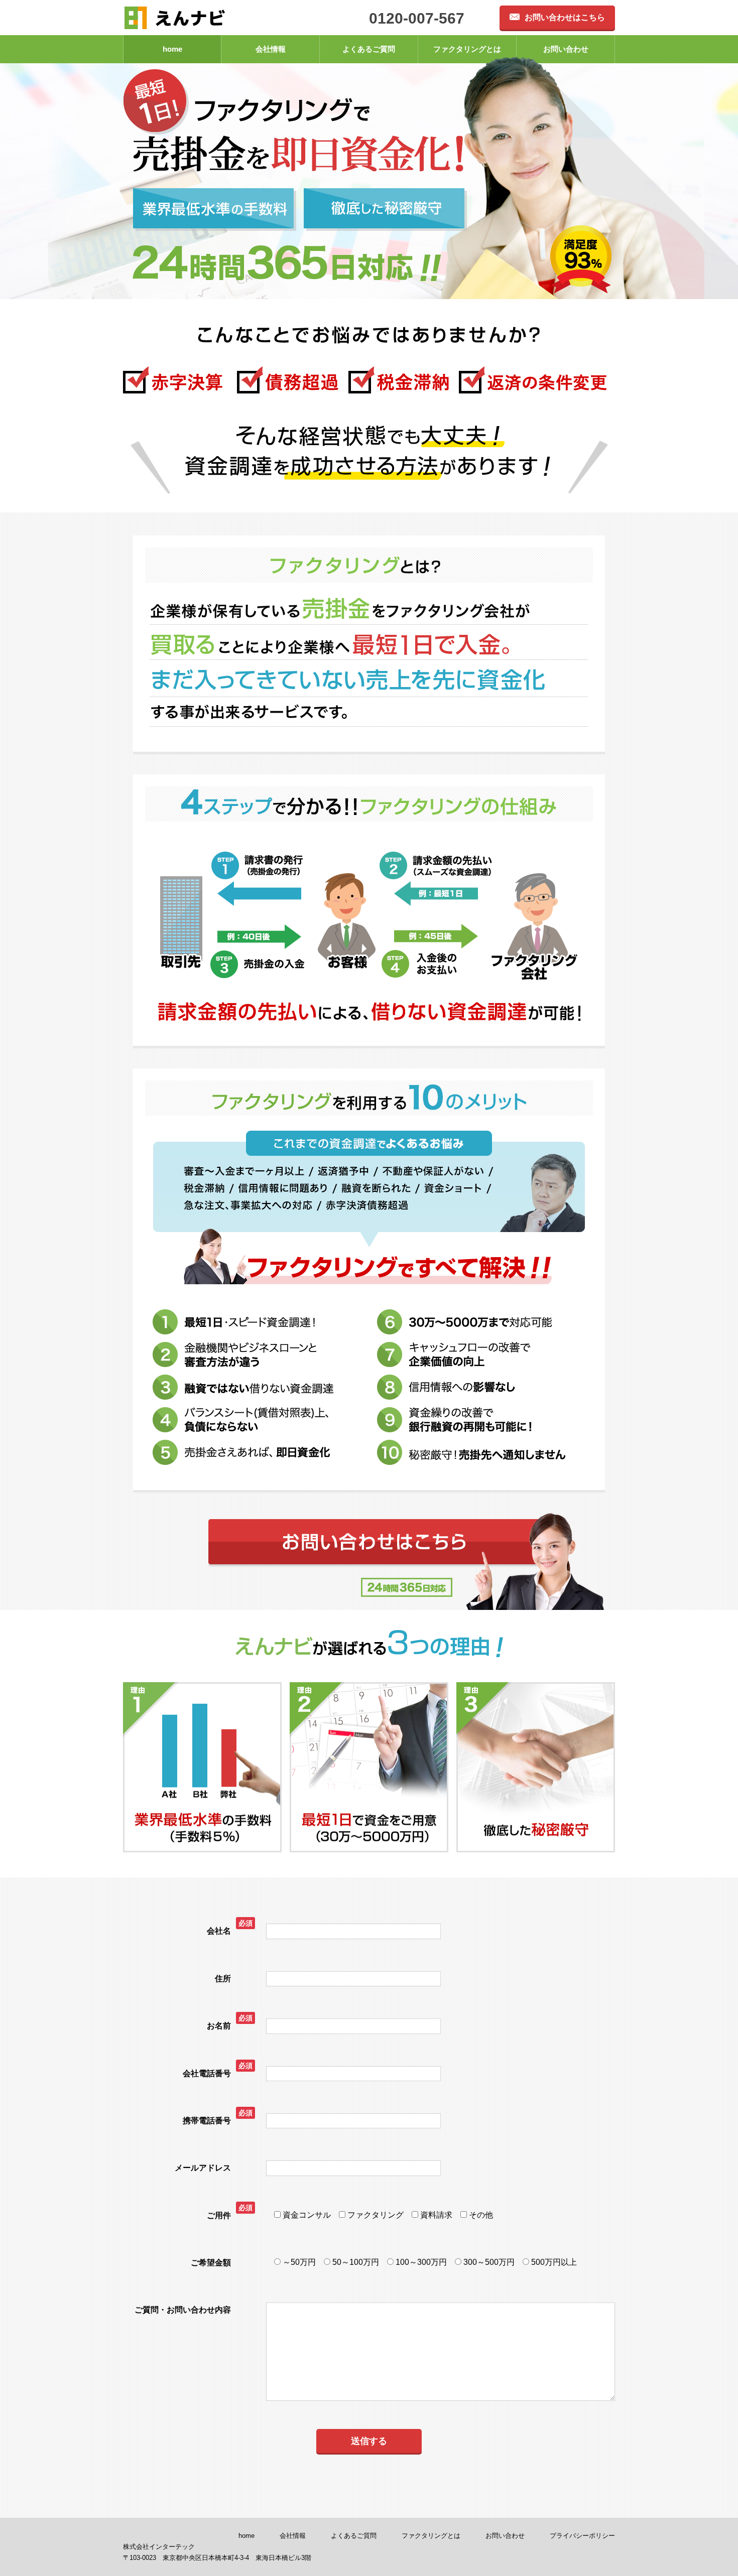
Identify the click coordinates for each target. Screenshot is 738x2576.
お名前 (219, 2026)
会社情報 (271, 49)
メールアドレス (203, 2168)
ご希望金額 (211, 2263)
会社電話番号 (207, 2073)
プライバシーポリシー (582, 2536)
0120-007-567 (417, 18)
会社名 (219, 1931)
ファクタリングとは (467, 49)
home (172, 49)
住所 (223, 1979)
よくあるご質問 (369, 49)
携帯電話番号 (207, 2121)
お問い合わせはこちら (565, 17)
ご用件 (219, 2215)
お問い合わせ (566, 49)
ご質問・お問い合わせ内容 (183, 2310)
